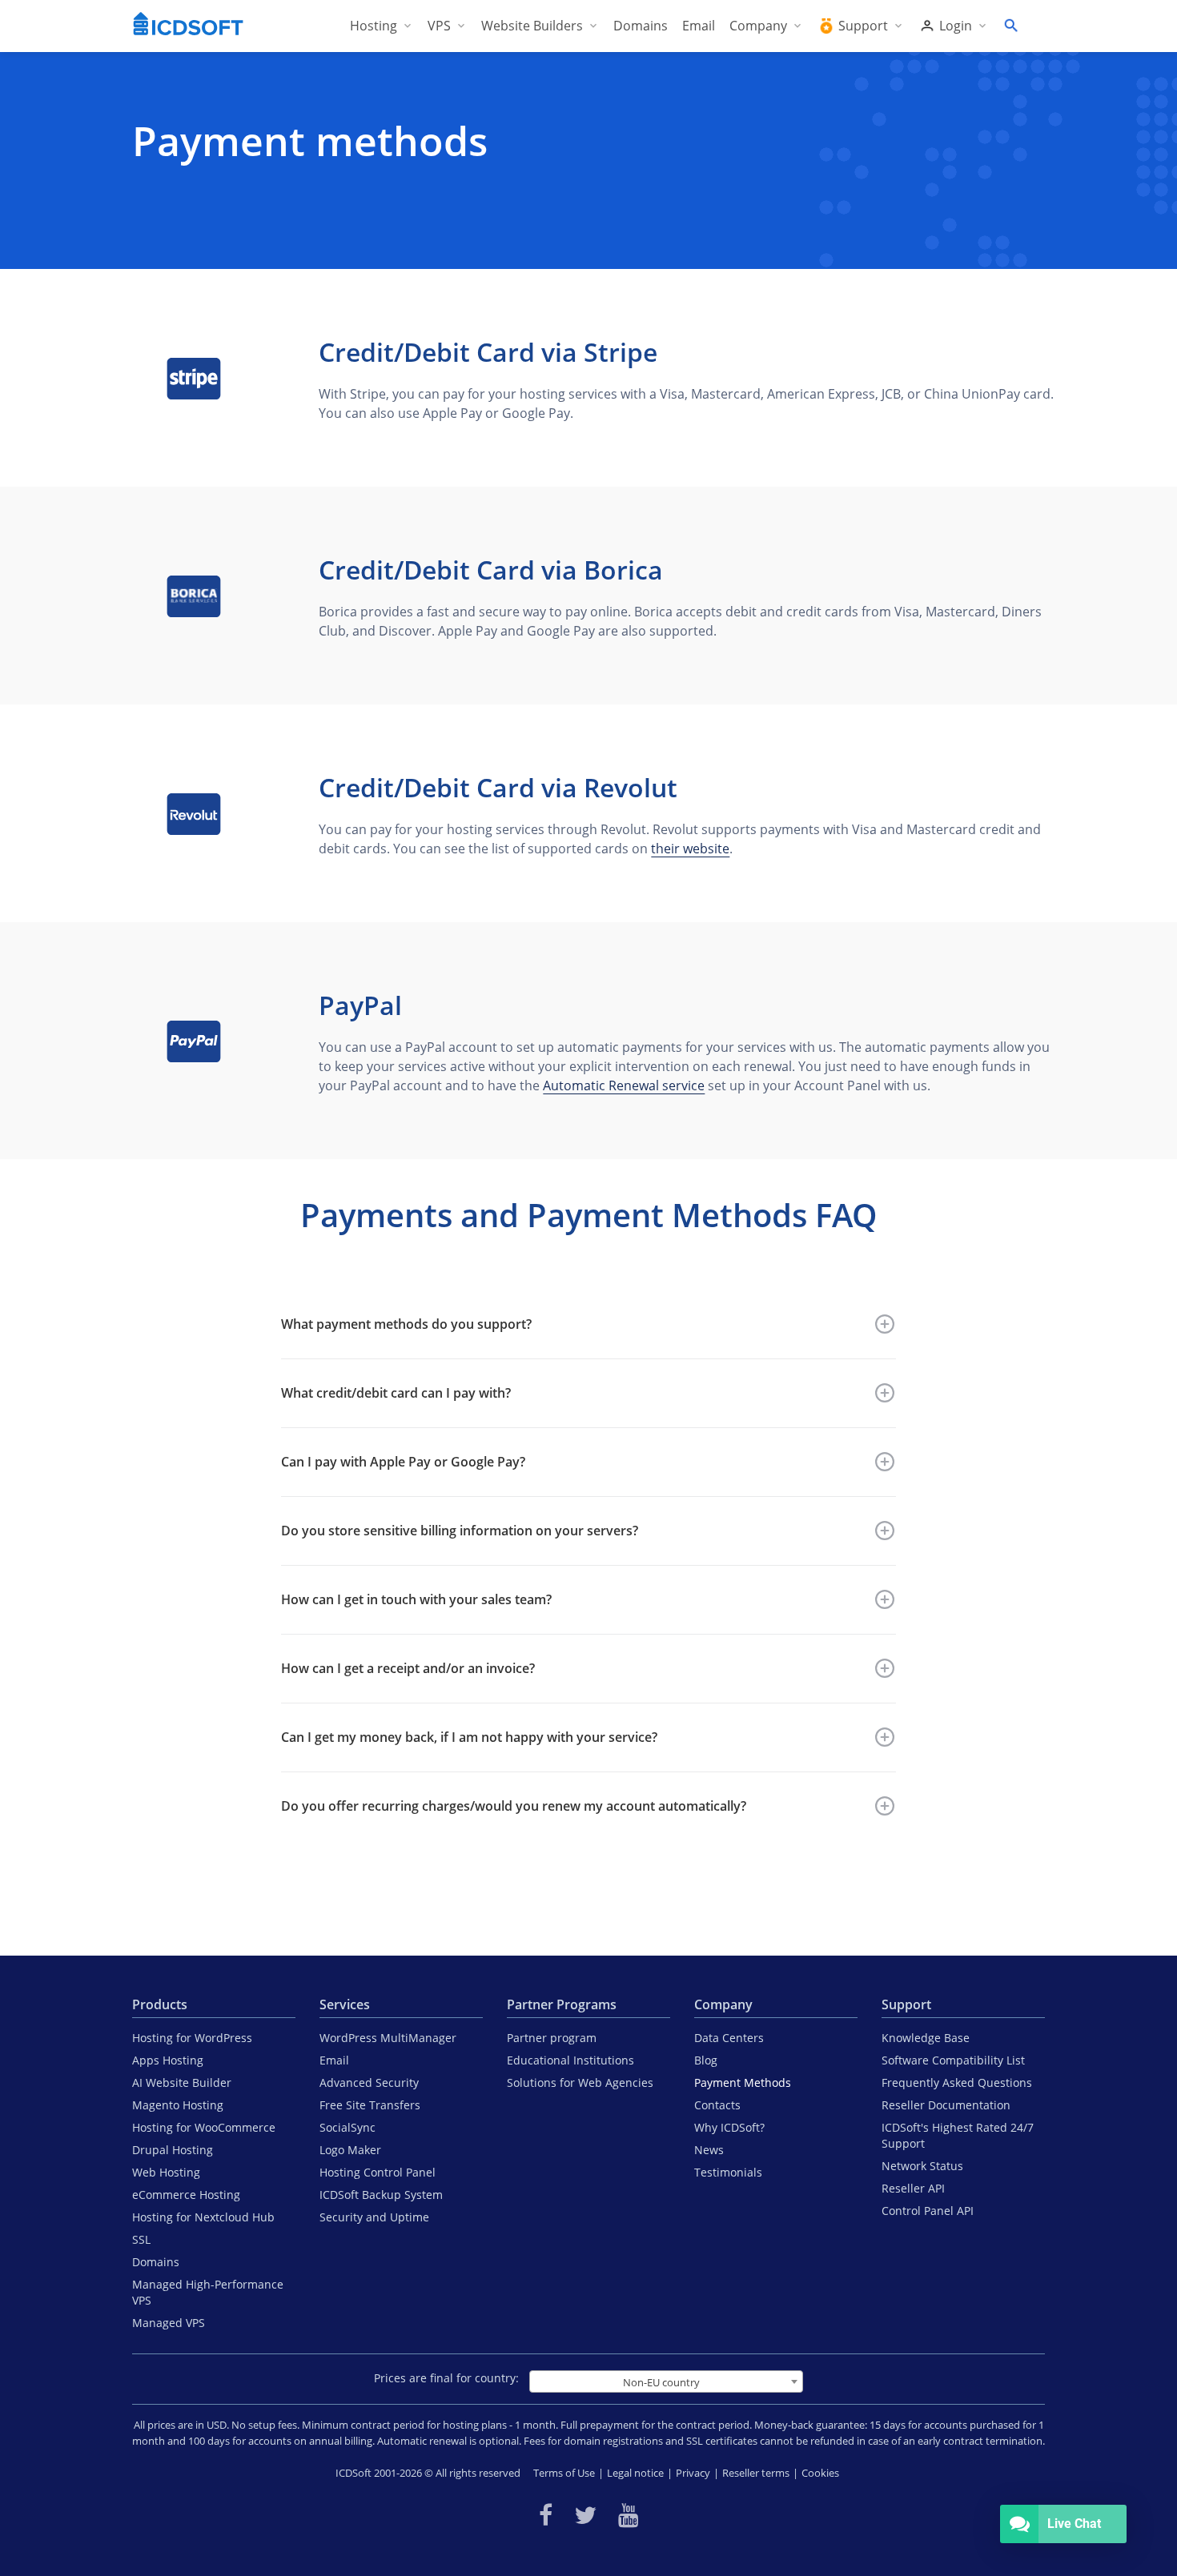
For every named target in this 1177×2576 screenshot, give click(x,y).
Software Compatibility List (953, 2060)
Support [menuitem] (863, 26)
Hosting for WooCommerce (204, 2127)
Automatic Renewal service (624, 1085)
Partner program (552, 2038)
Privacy (693, 2473)
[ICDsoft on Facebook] (546, 2515)
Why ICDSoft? (729, 2127)
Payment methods (310, 141)
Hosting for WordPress (192, 2038)
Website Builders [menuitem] (532, 26)
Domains (156, 2262)
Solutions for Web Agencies (580, 2082)
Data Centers (729, 2038)
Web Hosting (166, 2172)
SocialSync (347, 2127)
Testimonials (728, 2172)
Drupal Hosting (173, 2150)
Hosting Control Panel (378, 2172)
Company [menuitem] (758, 26)
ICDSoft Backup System (381, 2195)
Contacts (717, 2105)
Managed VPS (169, 2323)
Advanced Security (369, 2082)
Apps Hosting (168, 2060)
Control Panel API (928, 2211)
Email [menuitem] (699, 26)
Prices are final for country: (446, 2378)
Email (334, 2060)
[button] (588, 1324)
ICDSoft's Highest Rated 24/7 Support (958, 2135)
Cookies (820, 2473)
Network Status (922, 2166)
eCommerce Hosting (186, 2195)
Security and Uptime (374, 2217)
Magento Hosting (178, 2105)
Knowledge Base (926, 2038)
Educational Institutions (570, 2060)
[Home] (188, 26)
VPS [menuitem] (439, 26)
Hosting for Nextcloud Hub (203, 2217)
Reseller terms (756, 2473)
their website (690, 849)
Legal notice (635, 2473)
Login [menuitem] (956, 26)
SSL (141, 2239)
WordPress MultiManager (388, 2038)
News (709, 2150)
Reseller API (913, 2188)
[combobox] (666, 2381)
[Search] (1010, 26)
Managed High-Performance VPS (208, 2292)
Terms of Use (564, 2473)
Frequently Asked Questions (957, 2082)
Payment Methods (743, 2082)
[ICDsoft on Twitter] (585, 2515)
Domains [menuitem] (641, 26)
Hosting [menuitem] (374, 26)
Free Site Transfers (370, 2105)
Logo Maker (350, 2150)
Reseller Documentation (946, 2105)
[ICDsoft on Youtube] (629, 2515)
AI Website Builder (182, 2082)
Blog (706, 2060)
